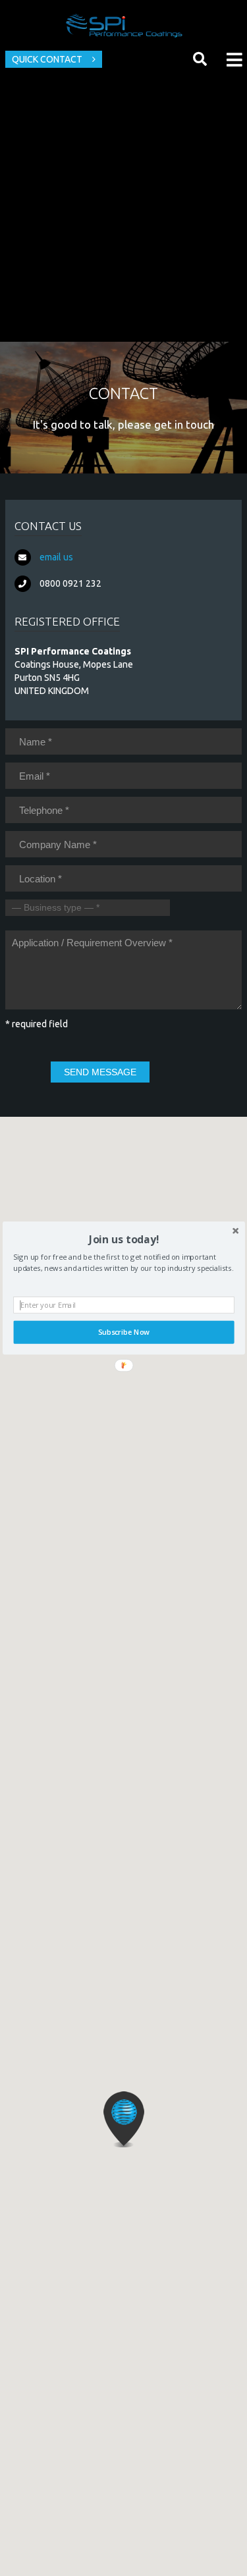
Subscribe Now (123, 1332)
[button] (123, 1239)
